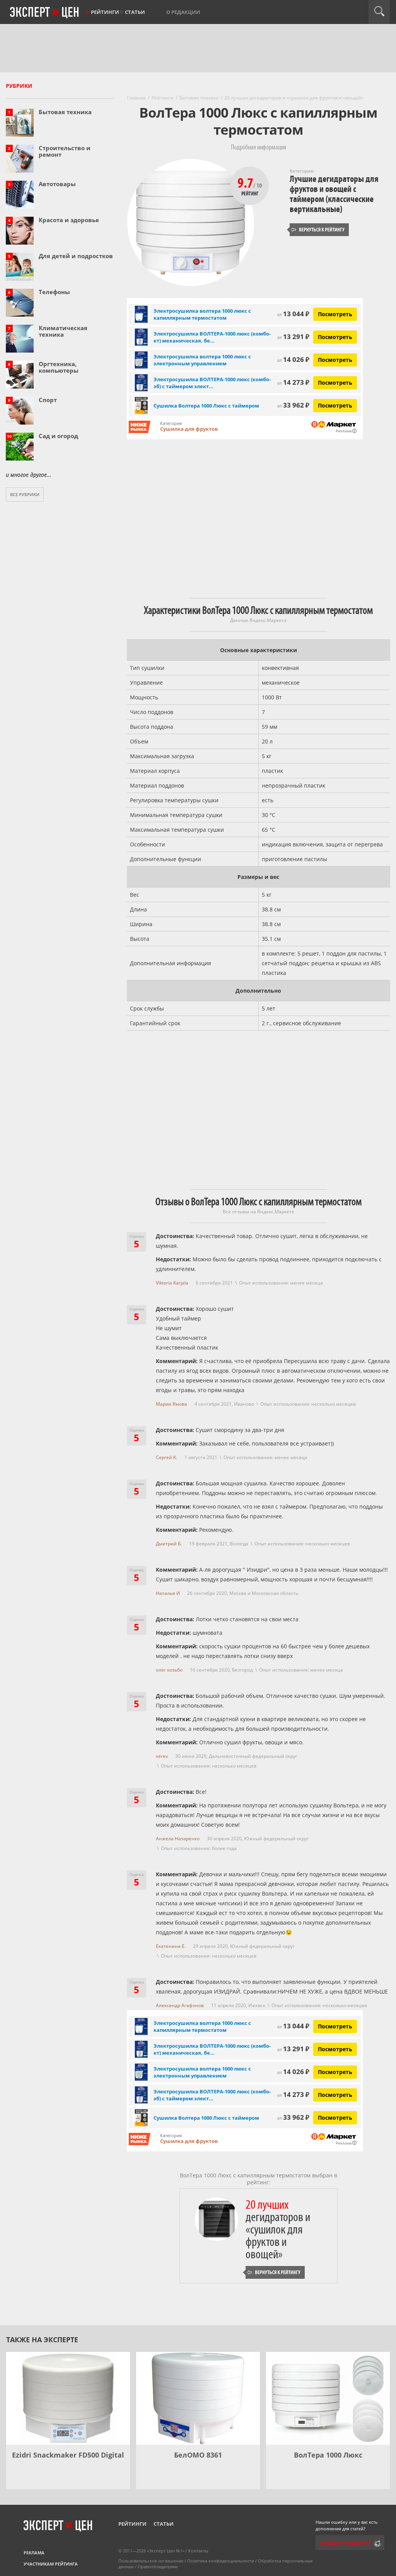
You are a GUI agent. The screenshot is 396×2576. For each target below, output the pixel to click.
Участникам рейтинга (51, 2564)
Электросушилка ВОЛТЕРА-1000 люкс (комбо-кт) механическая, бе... (212, 337)
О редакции (183, 12)
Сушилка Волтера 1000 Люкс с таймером (206, 406)
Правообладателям (158, 2567)
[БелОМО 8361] (198, 2398)
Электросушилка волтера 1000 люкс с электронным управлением (202, 360)
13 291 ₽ (293, 337)
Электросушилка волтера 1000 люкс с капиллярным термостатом (202, 314)
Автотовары (57, 184)
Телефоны (54, 292)
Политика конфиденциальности (221, 2561)
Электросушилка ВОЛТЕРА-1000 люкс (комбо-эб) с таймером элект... (212, 383)
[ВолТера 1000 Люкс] (328, 2398)
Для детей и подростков (76, 256)
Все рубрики (25, 494)
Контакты (198, 2551)
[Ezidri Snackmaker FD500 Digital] (68, 2398)
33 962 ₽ (293, 405)
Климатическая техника (63, 331)
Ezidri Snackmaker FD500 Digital (68, 2455)
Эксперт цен (45, 13)
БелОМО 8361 (198, 2455)
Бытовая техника (65, 112)
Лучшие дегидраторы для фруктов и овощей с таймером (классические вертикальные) (334, 194)
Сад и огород (58, 436)
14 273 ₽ (293, 382)
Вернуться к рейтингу (318, 230)
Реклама (34, 2553)
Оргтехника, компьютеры (59, 367)
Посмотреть (335, 314)
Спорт (48, 400)
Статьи (135, 12)
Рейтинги (105, 12)
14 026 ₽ (293, 359)
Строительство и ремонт (65, 151)
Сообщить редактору (345, 2543)
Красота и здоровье (69, 220)
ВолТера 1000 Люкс (328, 2455)
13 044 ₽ (293, 314)
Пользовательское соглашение (151, 2561)
